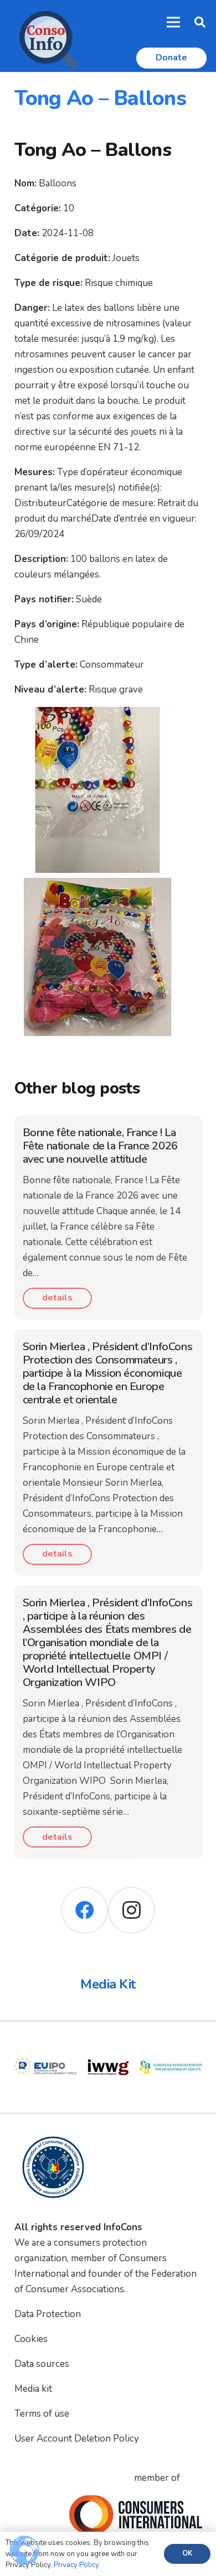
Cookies (31, 2339)
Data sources (42, 2364)
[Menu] (174, 22)
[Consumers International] (136, 2515)
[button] (200, 22)
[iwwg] (108, 2044)
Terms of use (42, 2414)
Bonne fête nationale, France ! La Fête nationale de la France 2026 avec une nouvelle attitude (100, 1146)
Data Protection (48, 2314)
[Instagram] (132, 1910)
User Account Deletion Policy (77, 2439)
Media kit (33, 2389)
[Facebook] (84, 1910)
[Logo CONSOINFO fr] (45, 36)
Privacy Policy (76, 2565)
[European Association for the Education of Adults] (171, 2044)
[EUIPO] (46, 2044)
